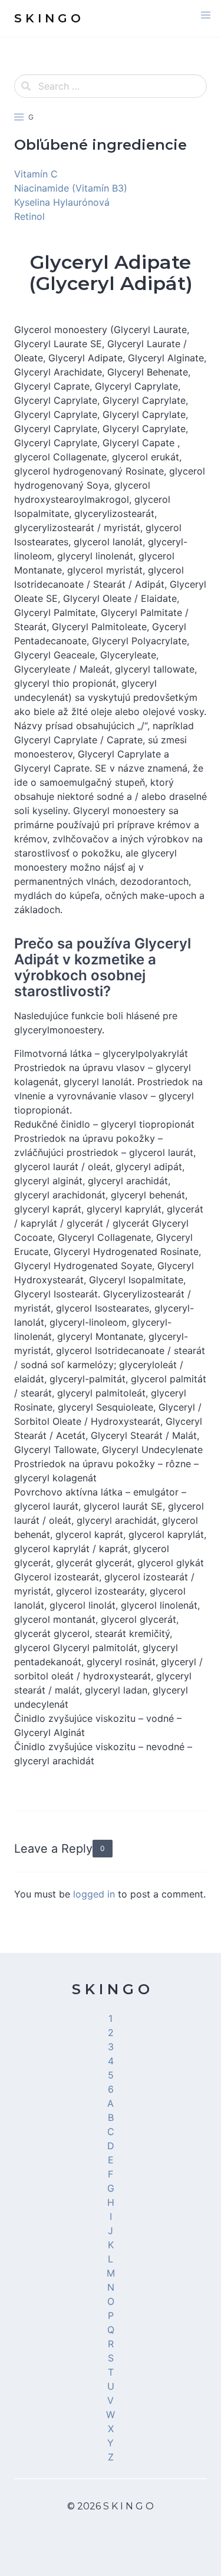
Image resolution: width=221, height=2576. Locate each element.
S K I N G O (111, 1989)
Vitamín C (36, 174)
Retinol (29, 216)
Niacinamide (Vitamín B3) (71, 188)
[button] (206, 15)
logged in (94, 1894)
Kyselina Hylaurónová (62, 202)
